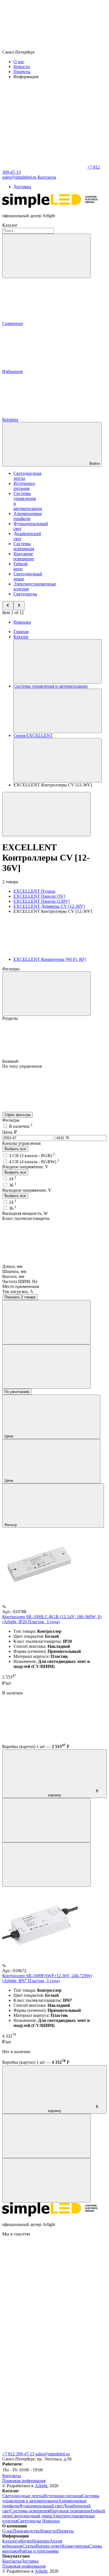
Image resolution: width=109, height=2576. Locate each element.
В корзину (73, 1793)
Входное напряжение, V (25, 1167)
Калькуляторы (75, 2546)
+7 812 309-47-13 (18, 2454)
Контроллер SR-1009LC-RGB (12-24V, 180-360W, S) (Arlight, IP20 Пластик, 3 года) (52, 1619)
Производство (27, 2531)
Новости (22, 67)
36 (13, 1185)
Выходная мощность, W (25, 1213)
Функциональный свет (41, 2506)
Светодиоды (25, 594)
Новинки (22, 622)
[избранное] (46, 1865)
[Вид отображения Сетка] (46, 1322)
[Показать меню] (58, 661)
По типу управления (22, 1066)
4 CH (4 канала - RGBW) (34, 1162)
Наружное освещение (24, 556)
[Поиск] (46, 256)
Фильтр (11, 1525)
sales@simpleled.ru (53, 2454)
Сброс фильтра (17, 1115)
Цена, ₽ (10, 1132)
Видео (26, 2541)
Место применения (21, 1286)
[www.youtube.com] (44, 2406)
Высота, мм (13, 1276)
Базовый (11, 1061)
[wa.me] (44, 2363)
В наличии (21, 1126)
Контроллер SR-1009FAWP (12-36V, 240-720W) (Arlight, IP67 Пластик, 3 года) (47, 1978)
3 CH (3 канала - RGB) (32, 1156)
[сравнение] (46, 1820)
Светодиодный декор (32, 2516)
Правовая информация (24, 2481)
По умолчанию (17, 1392)
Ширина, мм (14, 1271)
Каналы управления (21, 1143)
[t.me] (44, 2320)
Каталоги (11, 2541)
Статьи (29, 2546)
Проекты (22, 72)
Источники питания (24, 486)
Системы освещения (24, 546)
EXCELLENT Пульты (34, 891)
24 (13, 1179)
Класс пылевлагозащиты (26, 1218)
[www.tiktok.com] (44, 2449)
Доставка (22, 187)
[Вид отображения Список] (46, 1367)
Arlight (41, 2486)
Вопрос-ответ (49, 2546)
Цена (9, 1436)
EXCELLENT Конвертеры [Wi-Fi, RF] (50, 959)
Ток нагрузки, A (18, 1291)
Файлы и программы (39, 2551)
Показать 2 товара (20, 1297)
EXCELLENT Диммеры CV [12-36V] (49, 906)
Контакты (47, 177)
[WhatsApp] (44, 167)
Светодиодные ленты (23, 2496)
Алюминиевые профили (28, 516)
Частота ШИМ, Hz (20, 1281)
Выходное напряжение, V (27, 1190)
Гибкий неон (21, 566)
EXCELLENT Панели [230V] (42, 901)
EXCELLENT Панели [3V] (39, 896)
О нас (19, 62)
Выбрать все (15, 1149)
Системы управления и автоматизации (51, 2498)
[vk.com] (44, 2277)
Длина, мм (12, 1266)
